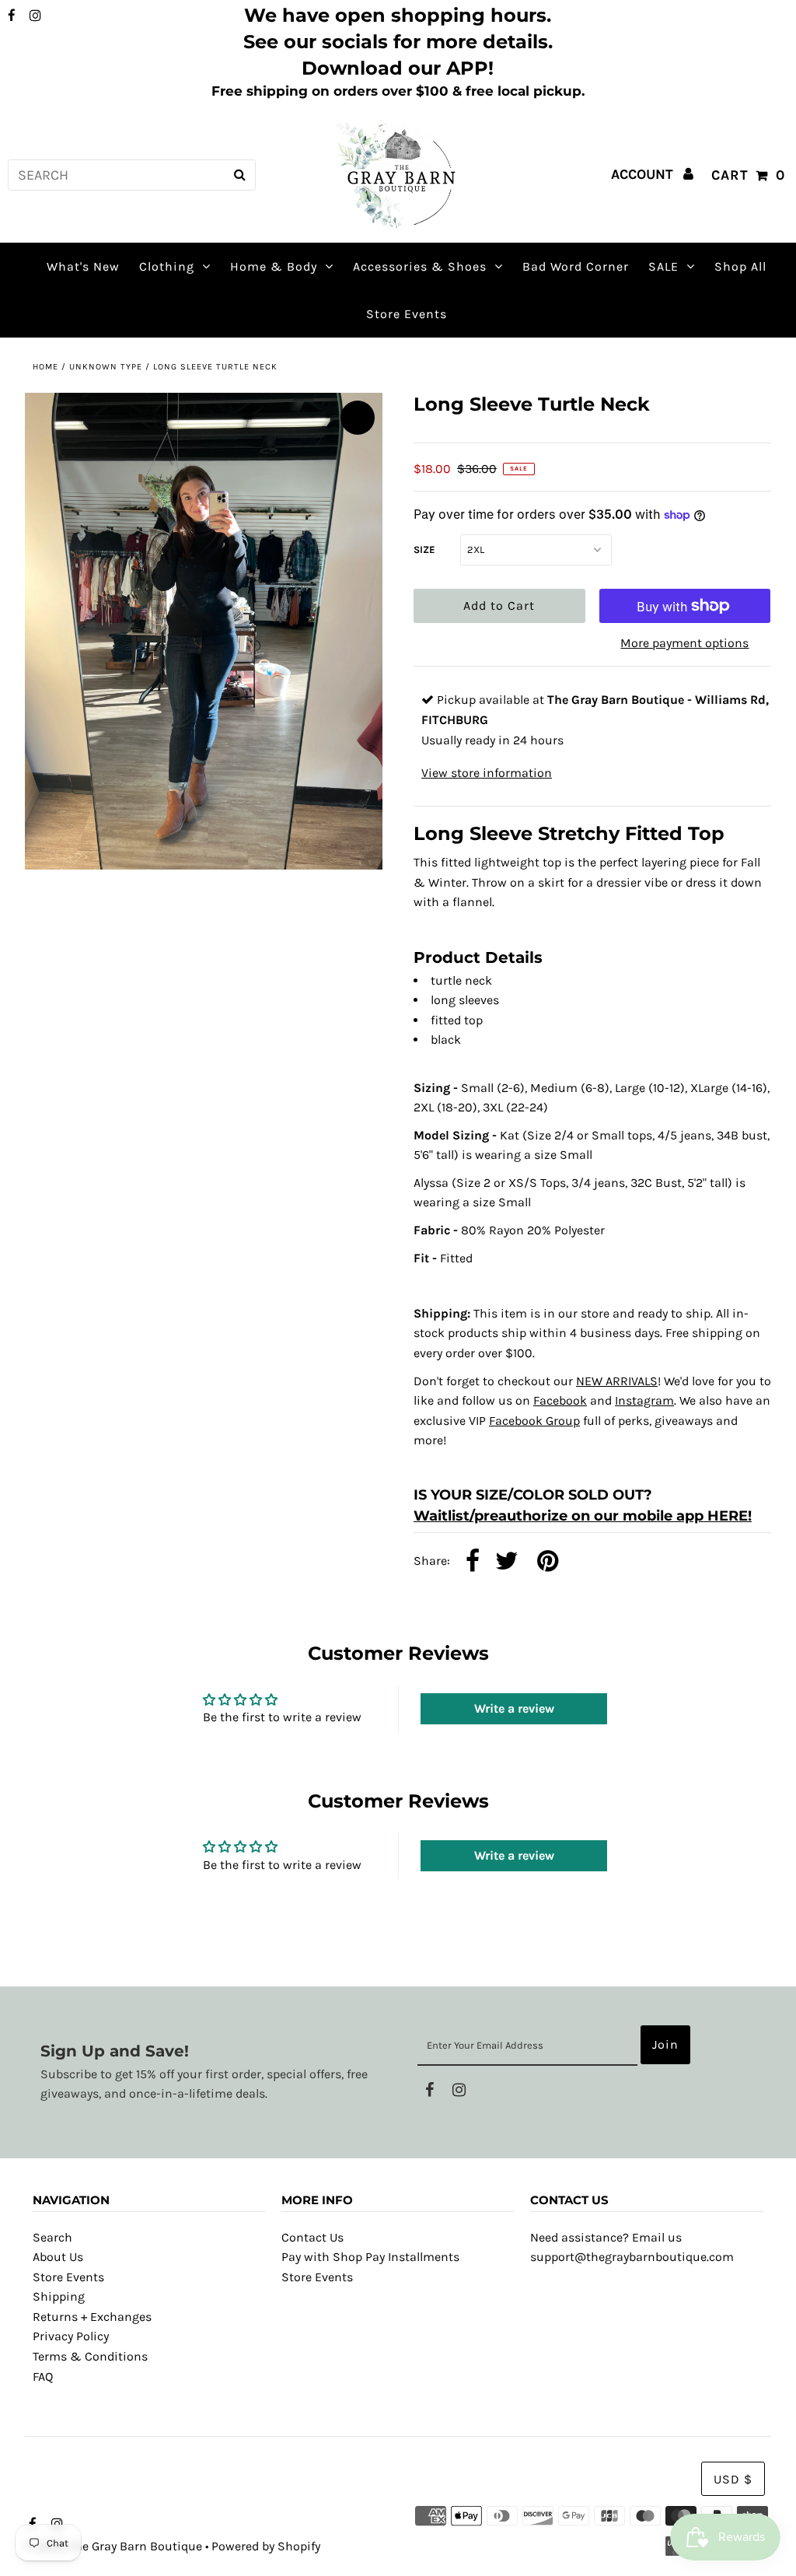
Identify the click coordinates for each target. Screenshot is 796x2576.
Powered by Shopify (266, 2546)
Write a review (514, 1708)
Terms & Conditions (90, 2356)
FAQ (43, 2376)
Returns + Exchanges (92, 2317)
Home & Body (274, 266)
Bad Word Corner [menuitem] (576, 266)
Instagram (644, 1400)
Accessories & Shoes (420, 266)
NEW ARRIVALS (617, 1381)
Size (424, 549)
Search (52, 2237)
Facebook (560, 1400)
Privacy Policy (71, 2336)
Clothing (167, 266)
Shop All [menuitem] (740, 266)
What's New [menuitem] (83, 266)
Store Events (68, 2277)
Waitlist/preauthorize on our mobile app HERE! (583, 1516)
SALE (663, 266)
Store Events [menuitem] (407, 314)
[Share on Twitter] (507, 1562)
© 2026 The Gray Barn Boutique (113, 2546)
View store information (487, 773)
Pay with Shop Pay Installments (370, 2257)
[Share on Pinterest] (548, 1562)
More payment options (684, 643)
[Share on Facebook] (473, 1562)
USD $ (733, 2479)
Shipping (59, 2296)
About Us (58, 2257)
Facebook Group (534, 1421)
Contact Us (312, 2237)
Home (45, 367)
